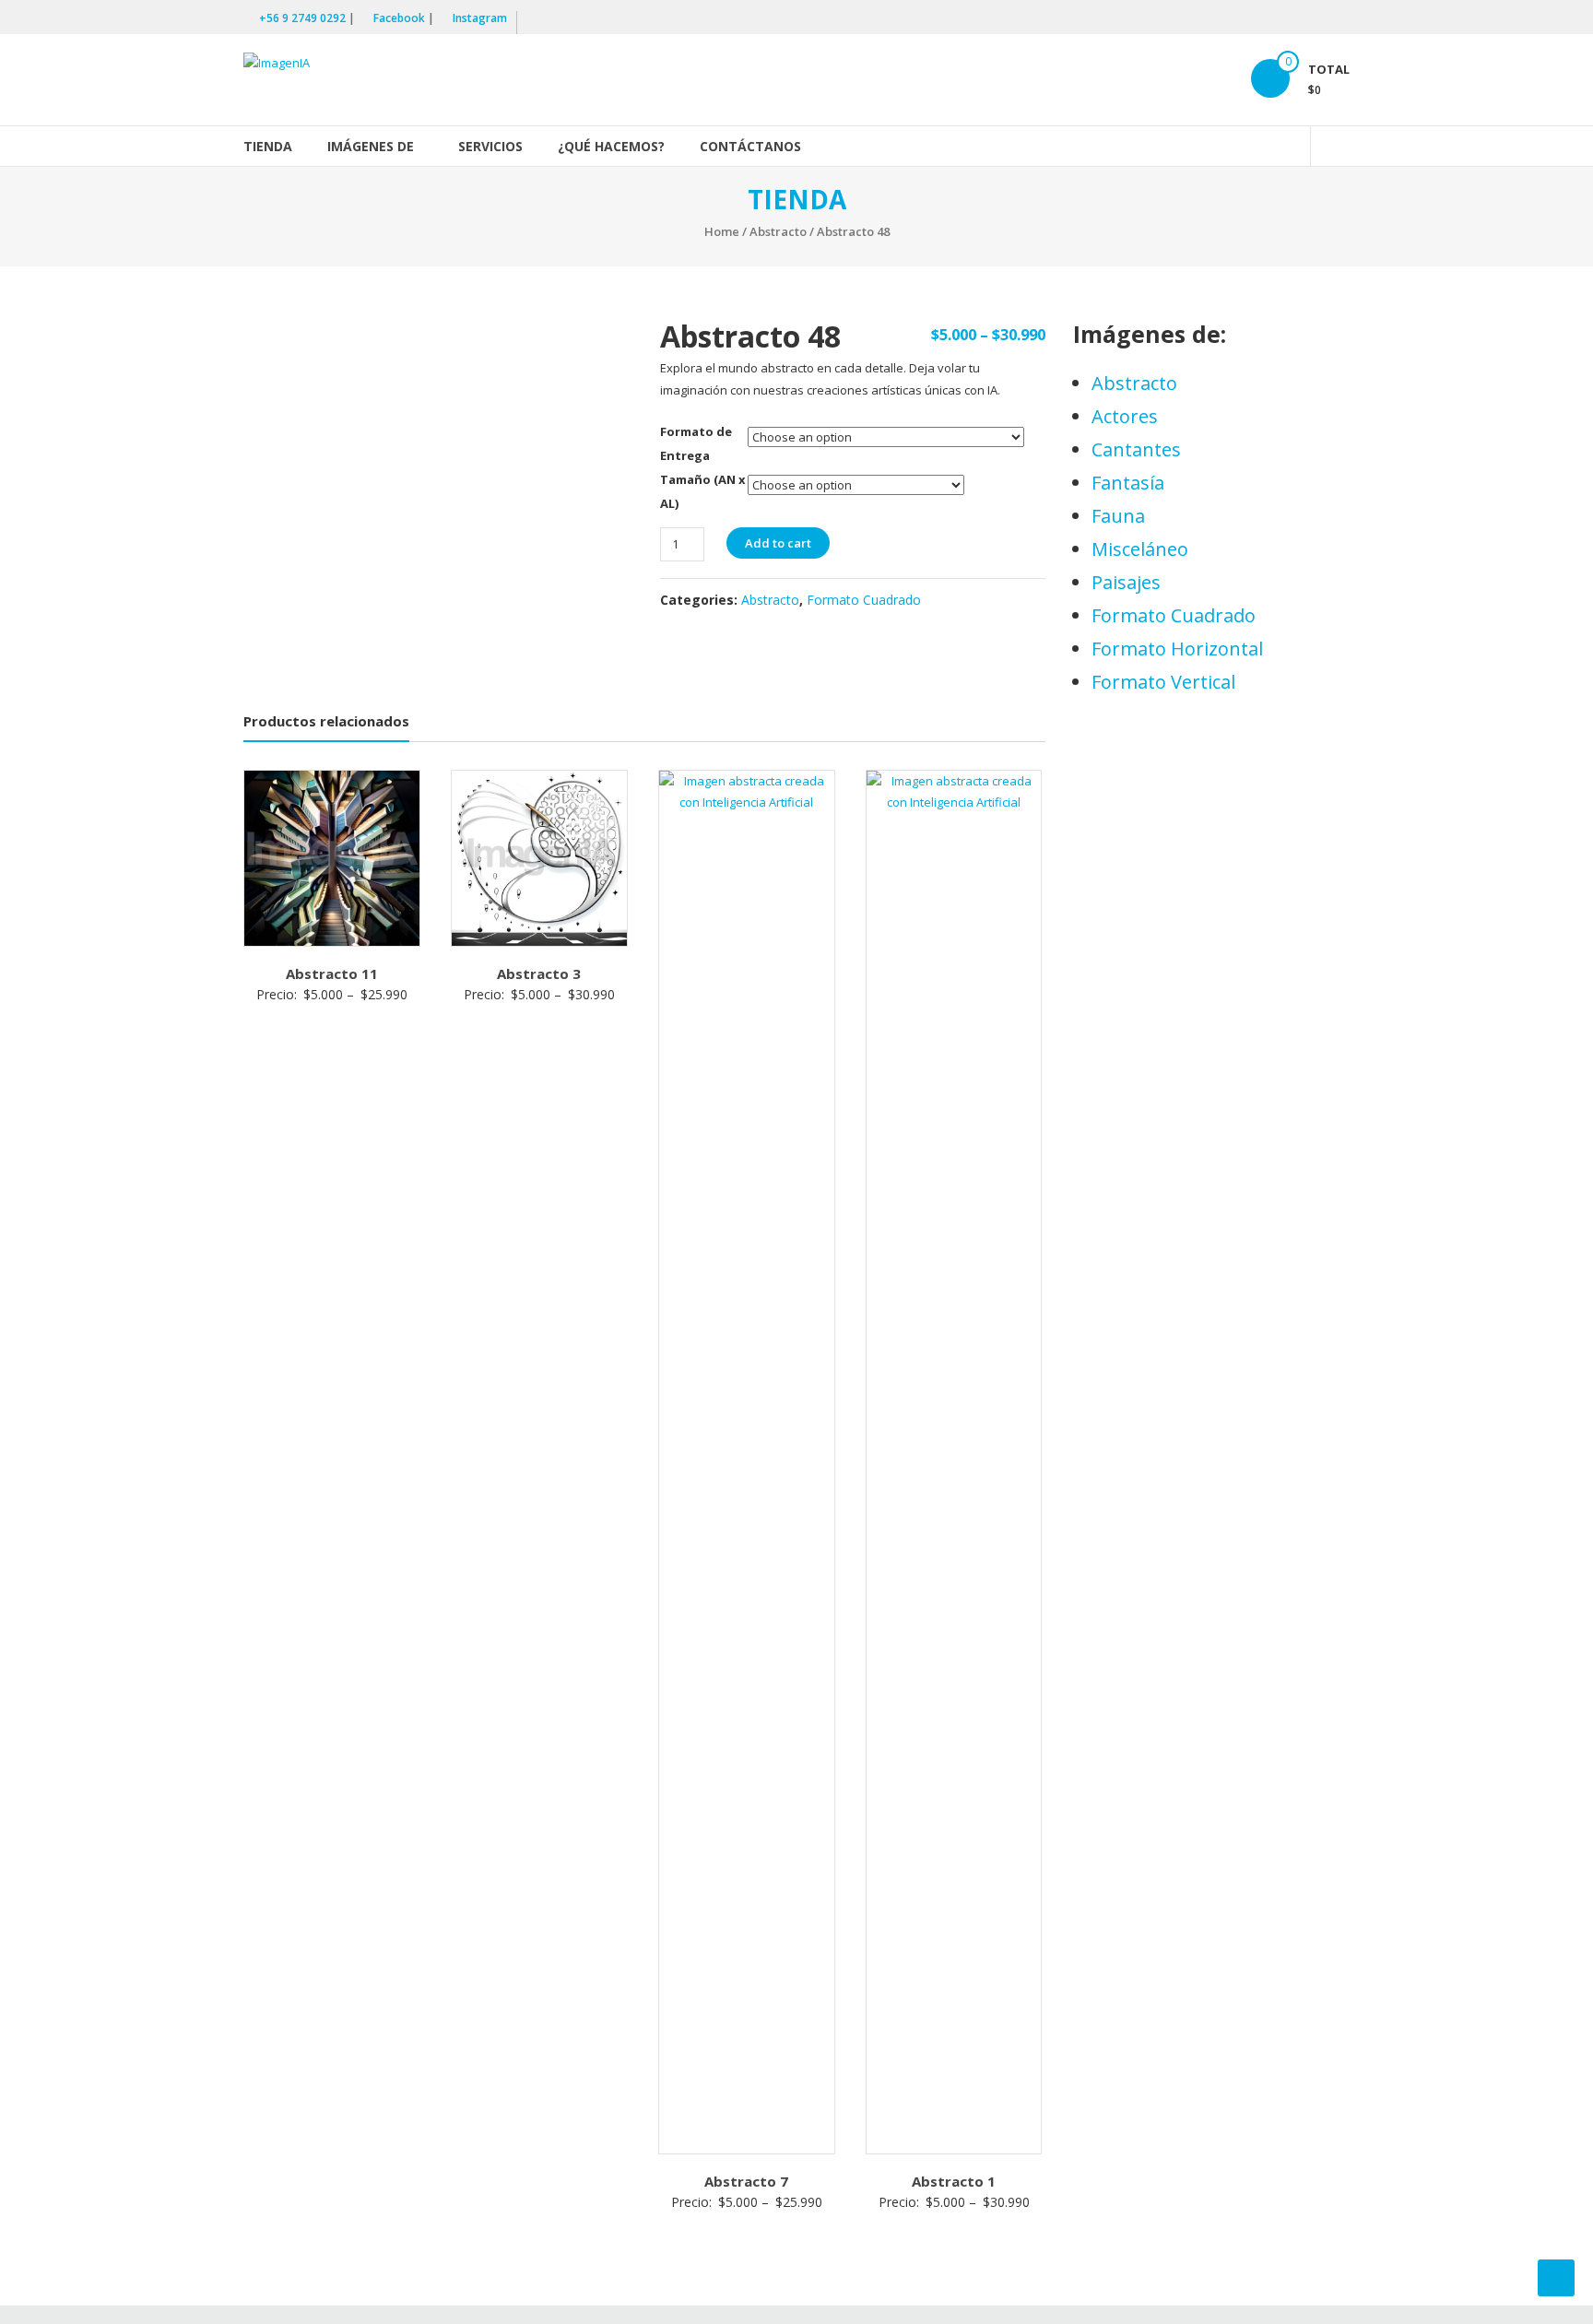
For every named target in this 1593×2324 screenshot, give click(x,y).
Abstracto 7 (746, 2181)
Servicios (490, 146)
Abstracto (778, 231)
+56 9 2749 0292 (302, 18)
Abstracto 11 (332, 973)
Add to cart (778, 543)
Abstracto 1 (954, 2181)
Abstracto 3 (539, 973)
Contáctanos (750, 146)
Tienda (268, 146)
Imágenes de (371, 146)
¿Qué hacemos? (611, 146)
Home (722, 231)
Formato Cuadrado (864, 600)
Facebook (399, 18)
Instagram (480, 18)
